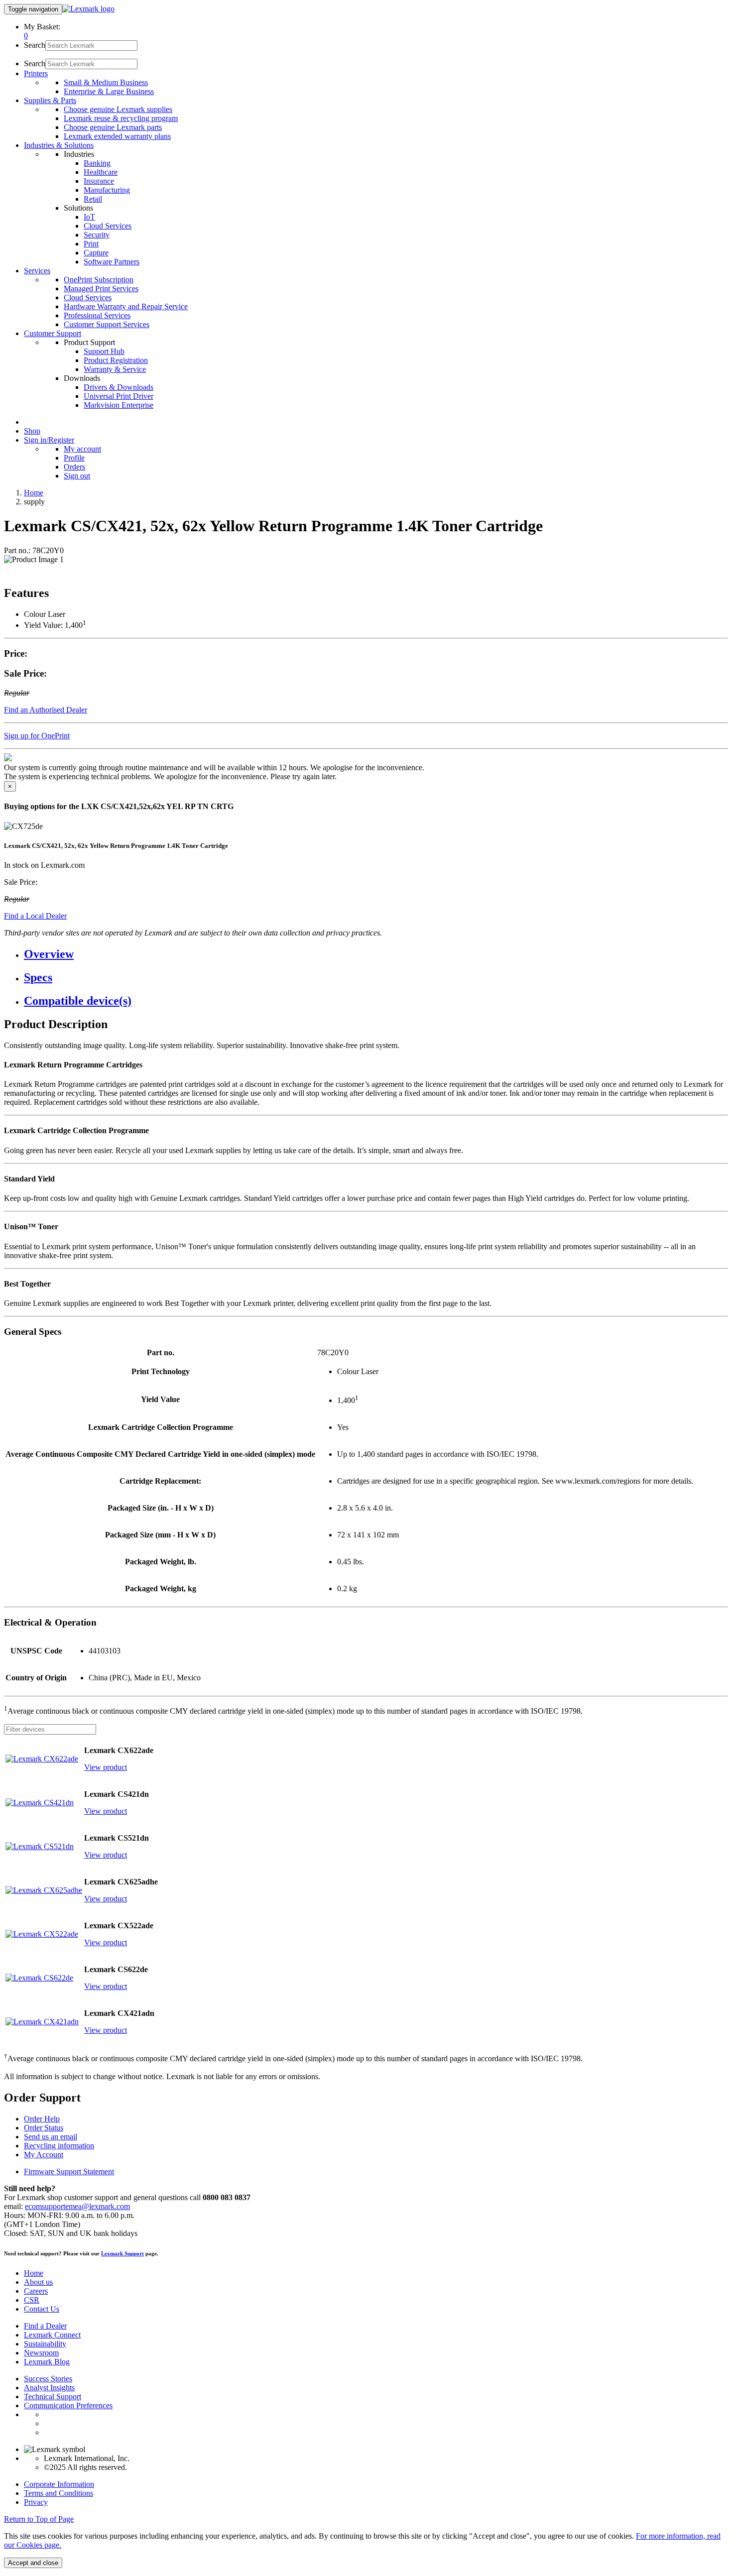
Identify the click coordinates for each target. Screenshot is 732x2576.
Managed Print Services (101, 289)
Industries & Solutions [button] (59, 145)
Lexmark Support (122, 2253)
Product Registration (116, 360)
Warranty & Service (115, 369)
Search (35, 45)
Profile (74, 458)
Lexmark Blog (47, 2362)
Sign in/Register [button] (49, 440)
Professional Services (97, 315)
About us (38, 2282)
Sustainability (45, 2344)
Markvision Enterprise (119, 405)
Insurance (99, 181)
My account (82, 449)
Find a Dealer (45, 2326)
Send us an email (51, 2137)
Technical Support (53, 2397)
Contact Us (42, 2309)
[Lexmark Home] (88, 9)
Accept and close (33, 2563)
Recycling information (59, 2146)
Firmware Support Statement (69, 2171)
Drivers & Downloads (119, 387)
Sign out (77, 476)
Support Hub (104, 351)
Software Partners (112, 262)
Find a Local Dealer (35, 916)
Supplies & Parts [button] (50, 100)
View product (106, 1767)
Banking (97, 163)
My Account (44, 2155)
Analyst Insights (49, 2388)
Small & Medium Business (106, 82)
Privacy (36, 2502)
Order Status (44, 2128)
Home (34, 493)
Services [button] (37, 271)
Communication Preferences (68, 2405)
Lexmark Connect (52, 2335)
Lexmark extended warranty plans (117, 136)
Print (91, 244)
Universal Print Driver (119, 396)
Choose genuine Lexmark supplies (118, 109)
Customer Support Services (107, 324)
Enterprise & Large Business (109, 91)
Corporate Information (59, 2484)
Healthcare (101, 172)
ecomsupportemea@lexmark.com (77, 2206)
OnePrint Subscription (99, 280)
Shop (32, 431)
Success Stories (48, 2379)
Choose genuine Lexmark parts (113, 127)
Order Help (42, 2119)
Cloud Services (108, 226)
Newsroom (41, 2353)
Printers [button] (36, 73)
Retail (93, 199)
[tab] (376, 954)
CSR (32, 2300)
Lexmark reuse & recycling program (121, 118)
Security (97, 235)
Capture (96, 253)
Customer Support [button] (53, 333)
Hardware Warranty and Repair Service (126, 306)
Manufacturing (107, 190)
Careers (36, 2291)
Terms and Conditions (59, 2493)
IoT (89, 217)
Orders (74, 467)
